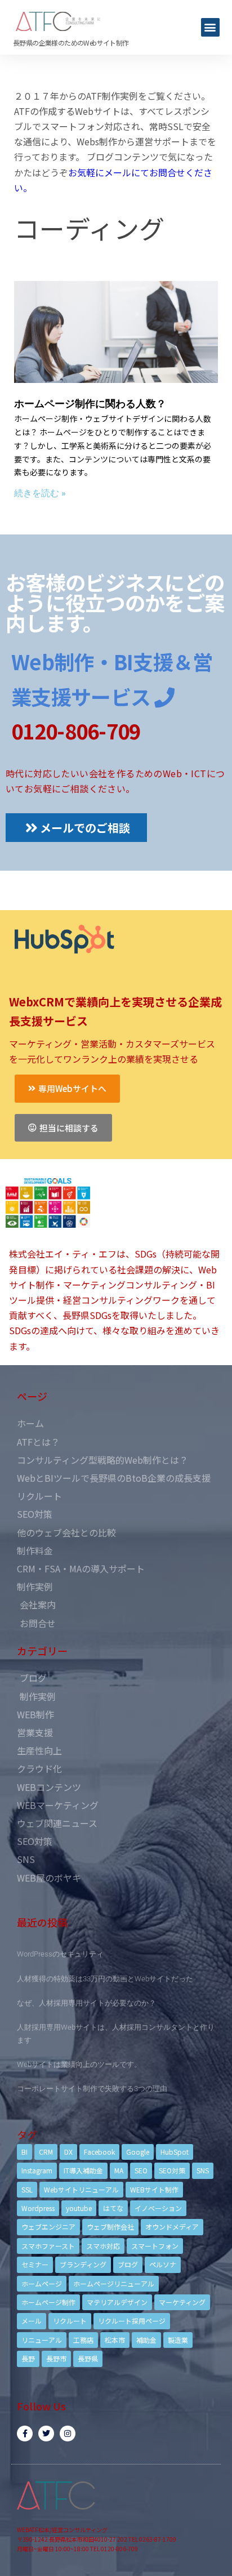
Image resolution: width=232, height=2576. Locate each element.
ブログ (128, 2264)
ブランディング (83, 2264)
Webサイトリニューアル (81, 2189)
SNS (203, 2170)
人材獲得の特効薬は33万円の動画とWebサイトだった (105, 1979)
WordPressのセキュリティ (60, 1954)
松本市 (115, 2340)
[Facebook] (25, 2434)
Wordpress (38, 2208)
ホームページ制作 (48, 2302)
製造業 (178, 2340)
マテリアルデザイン (117, 2302)
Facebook (99, 2152)
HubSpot (175, 2152)
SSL (27, 2189)
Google (138, 2152)
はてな (113, 2208)
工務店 (83, 2340)
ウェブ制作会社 (110, 2227)
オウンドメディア (172, 2227)
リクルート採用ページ (132, 2321)
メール (32, 2321)
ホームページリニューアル (114, 2283)
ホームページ (42, 2283)
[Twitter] (46, 2434)
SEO (141, 2170)
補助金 (146, 2340)
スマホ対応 (103, 2246)
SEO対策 (172, 2170)
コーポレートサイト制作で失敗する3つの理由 (92, 2089)
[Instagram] (68, 2434)
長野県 (88, 2358)
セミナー (35, 2264)
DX (68, 2152)
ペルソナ (163, 2264)
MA (119, 2170)
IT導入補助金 (83, 2170)
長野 (28, 2358)
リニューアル (42, 2340)
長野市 (56, 2358)
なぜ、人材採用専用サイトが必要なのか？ (86, 2003)
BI (24, 2152)
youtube (79, 2208)
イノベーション (158, 2208)
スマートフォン (155, 2246)
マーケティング (182, 2302)
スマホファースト (48, 2246)
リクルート (70, 2321)
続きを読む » (40, 493)
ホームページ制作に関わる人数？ (90, 404)
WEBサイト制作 (154, 2189)
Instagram (37, 2170)
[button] (210, 27)
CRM (46, 2152)
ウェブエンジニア (48, 2227)
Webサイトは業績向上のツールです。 (79, 2064)
